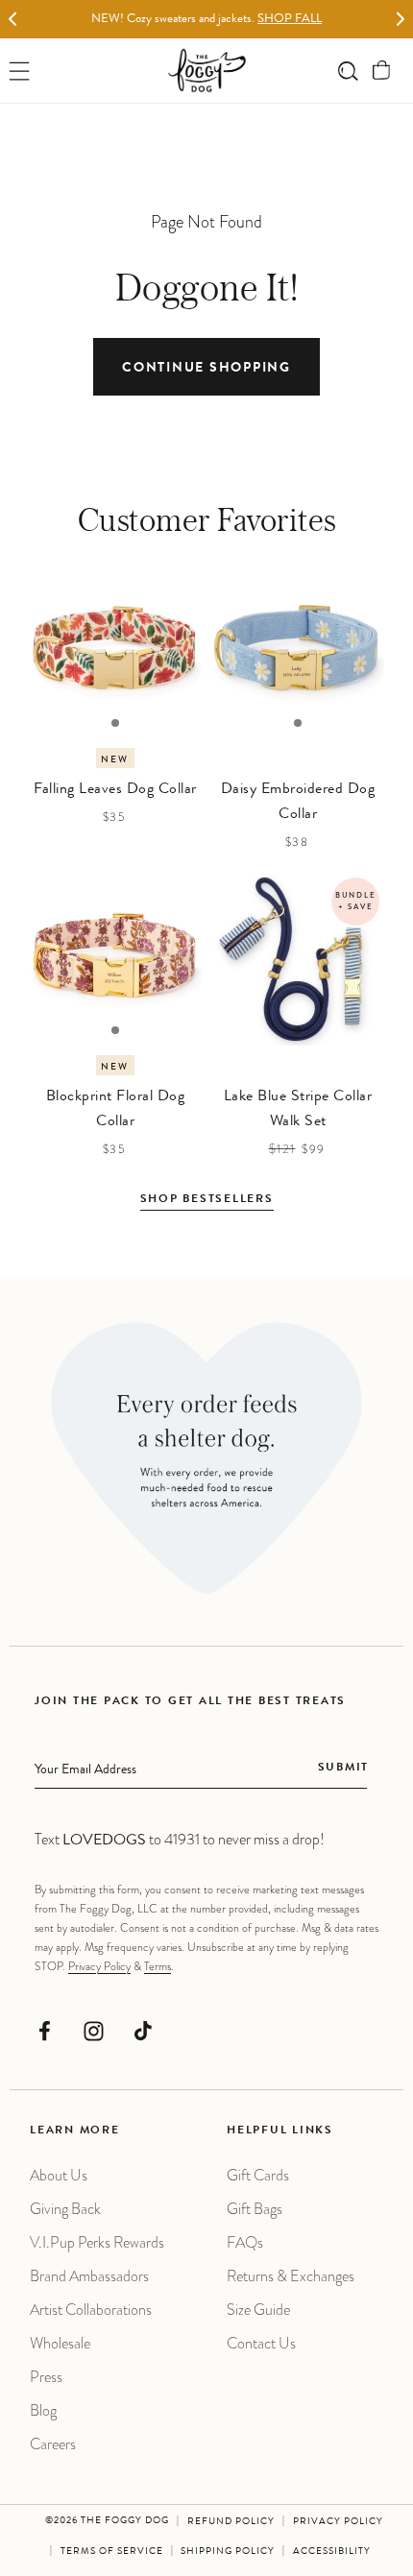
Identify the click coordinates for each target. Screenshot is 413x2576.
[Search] (348, 71)
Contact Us (261, 2343)
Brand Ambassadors (89, 2276)
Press (46, 2377)
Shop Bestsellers (207, 1200)
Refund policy (231, 2522)
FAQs (245, 2242)
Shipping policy (228, 2552)
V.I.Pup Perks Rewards (97, 2242)
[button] (382, 71)
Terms (158, 1966)
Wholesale (60, 2343)
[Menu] (20, 71)
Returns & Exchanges (291, 2276)
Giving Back (65, 2209)
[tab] (115, 723)
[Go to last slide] (13, 20)
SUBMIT (343, 1769)
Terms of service (112, 2552)
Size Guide (258, 2310)
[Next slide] (400, 20)
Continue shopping (206, 369)
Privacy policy (338, 2522)
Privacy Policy (99, 1966)
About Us (59, 2175)
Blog (43, 2410)
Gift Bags (255, 2209)
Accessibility (332, 2552)
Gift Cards (258, 2175)
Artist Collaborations (91, 2310)
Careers (53, 2444)
